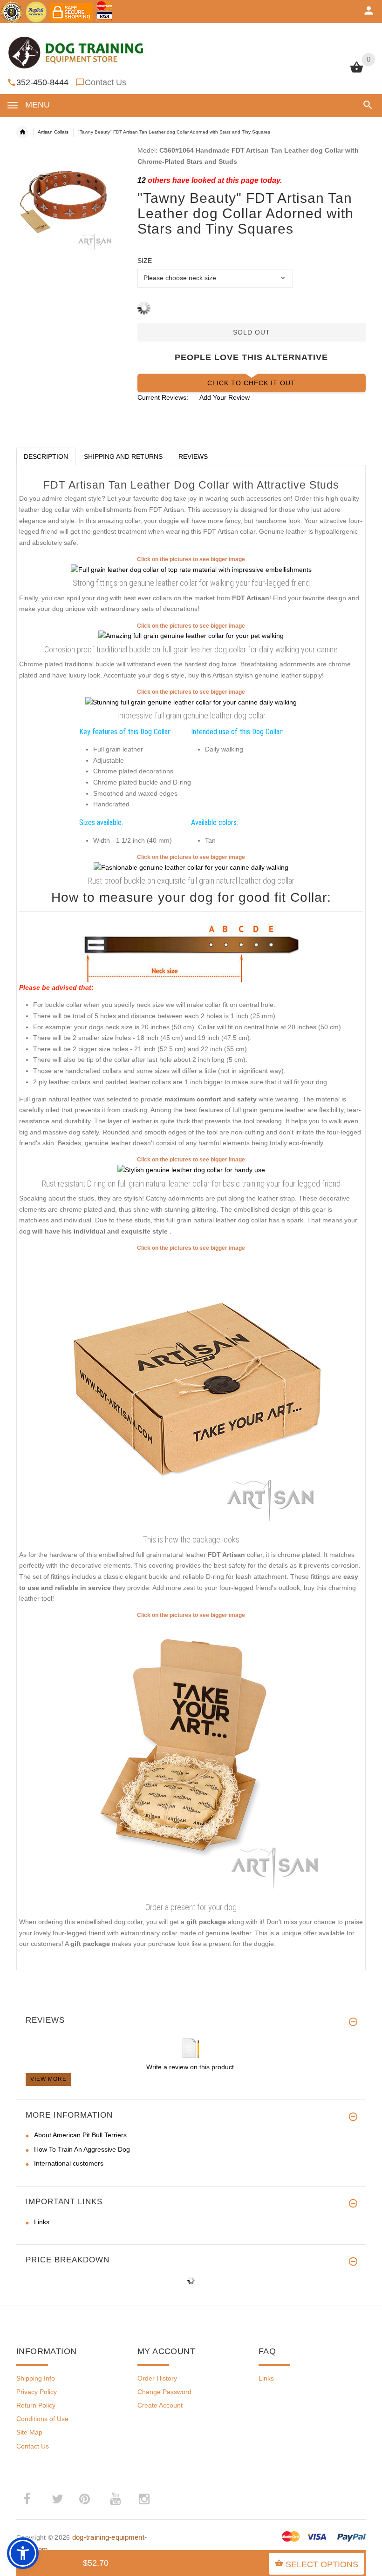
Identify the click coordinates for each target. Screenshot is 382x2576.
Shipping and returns (123, 456)
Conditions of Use (42, 2419)
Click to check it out (251, 383)
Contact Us (106, 82)
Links (42, 2222)
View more (48, 2079)
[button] (366, 105)
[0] (357, 72)
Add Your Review (225, 397)
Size (145, 261)
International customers (69, 2163)
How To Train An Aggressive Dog (82, 2149)
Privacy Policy (37, 2392)
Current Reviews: (163, 397)
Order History (157, 2378)
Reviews (193, 456)
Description (46, 456)
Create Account (160, 2405)
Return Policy (36, 2405)
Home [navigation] (22, 132)
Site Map (29, 2432)
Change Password (164, 2392)
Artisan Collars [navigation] (53, 132)
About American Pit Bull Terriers (80, 2135)
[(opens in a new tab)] (191, 569)
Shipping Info (36, 2378)
